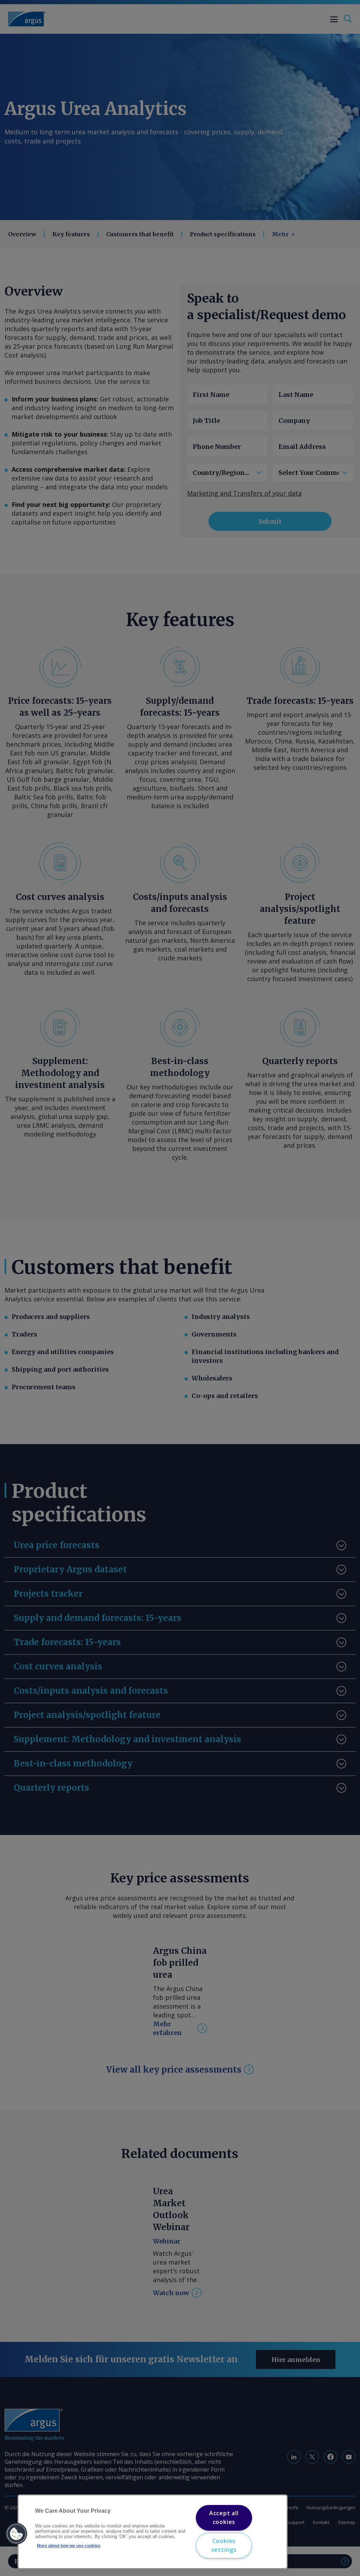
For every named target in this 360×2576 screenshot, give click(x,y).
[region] (153, 2532)
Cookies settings (224, 2545)
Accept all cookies (224, 2518)
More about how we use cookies (69, 2546)
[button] (17, 2534)
